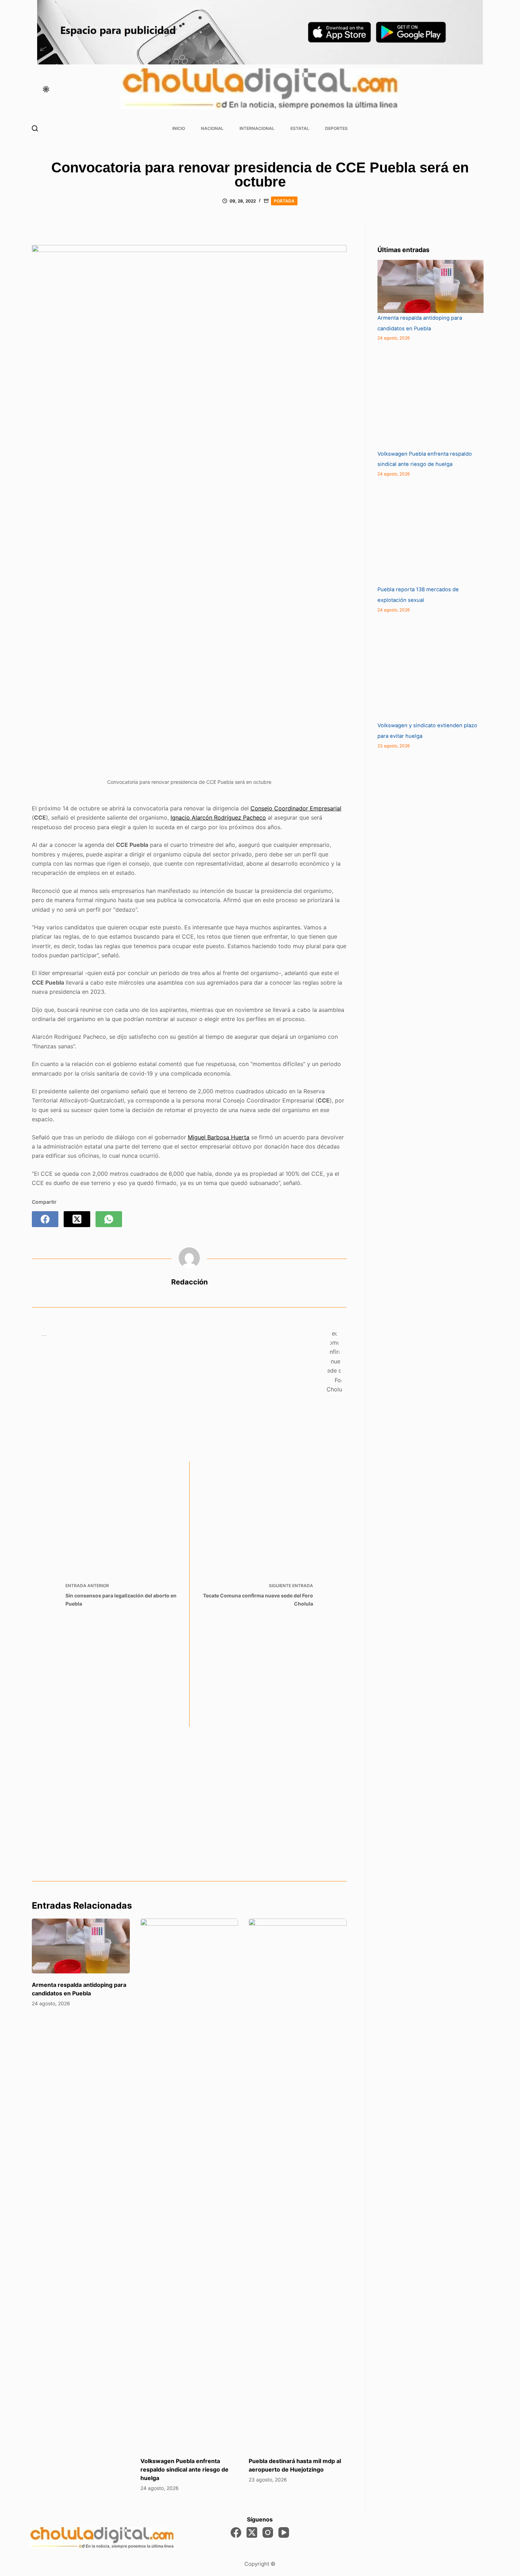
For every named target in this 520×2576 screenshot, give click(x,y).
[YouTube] (284, 2532)
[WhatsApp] (109, 1219)
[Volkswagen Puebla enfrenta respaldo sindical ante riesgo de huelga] (189, 2184)
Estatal (300, 128)
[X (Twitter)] (77, 1219)
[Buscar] (35, 128)
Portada (284, 201)
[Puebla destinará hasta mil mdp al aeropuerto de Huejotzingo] (298, 2184)
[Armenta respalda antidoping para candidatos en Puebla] (81, 1946)
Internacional (257, 128)
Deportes (336, 128)
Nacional (212, 128)
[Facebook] (45, 1219)
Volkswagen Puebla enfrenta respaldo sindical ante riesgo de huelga (184, 2469)
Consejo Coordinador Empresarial (296, 808)
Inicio (179, 128)
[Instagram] (268, 2532)
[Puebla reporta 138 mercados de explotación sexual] (431, 531)
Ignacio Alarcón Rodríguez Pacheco (218, 817)
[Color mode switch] (46, 89)
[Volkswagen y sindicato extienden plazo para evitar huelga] (431, 667)
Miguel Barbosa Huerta (219, 1137)
